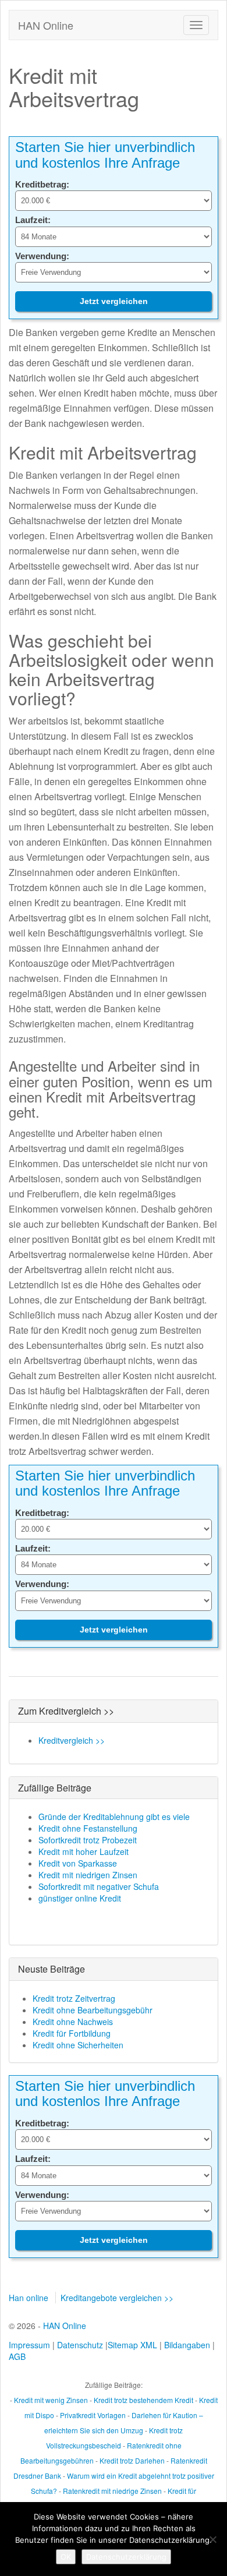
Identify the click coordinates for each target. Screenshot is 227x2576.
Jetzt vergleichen (114, 301)
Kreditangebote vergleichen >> (117, 2298)
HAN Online (46, 25)
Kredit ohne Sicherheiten (78, 2045)
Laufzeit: (33, 220)
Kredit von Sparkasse (78, 1863)
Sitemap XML (132, 2345)
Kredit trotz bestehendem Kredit (143, 2400)
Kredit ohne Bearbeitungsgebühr (93, 2010)
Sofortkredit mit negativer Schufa (99, 1886)
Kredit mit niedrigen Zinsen (88, 1875)
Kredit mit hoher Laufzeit (84, 1851)
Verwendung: (42, 256)
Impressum (29, 2345)
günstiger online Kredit (80, 1898)
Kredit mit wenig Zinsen (51, 2400)
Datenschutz (80, 2345)
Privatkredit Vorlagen (93, 2415)
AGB (17, 2356)
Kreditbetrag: (42, 184)
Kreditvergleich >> (72, 1740)
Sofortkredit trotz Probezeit (88, 1840)
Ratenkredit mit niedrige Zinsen (112, 2491)
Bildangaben (187, 2345)
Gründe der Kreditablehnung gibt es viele (114, 1817)
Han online (29, 2298)
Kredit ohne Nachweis (73, 2022)
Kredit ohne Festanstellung (88, 1828)
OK (66, 2557)
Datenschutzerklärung (126, 2557)
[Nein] (212, 2539)
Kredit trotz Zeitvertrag (74, 1998)
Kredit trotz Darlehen (132, 2460)
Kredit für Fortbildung (72, 2033)
